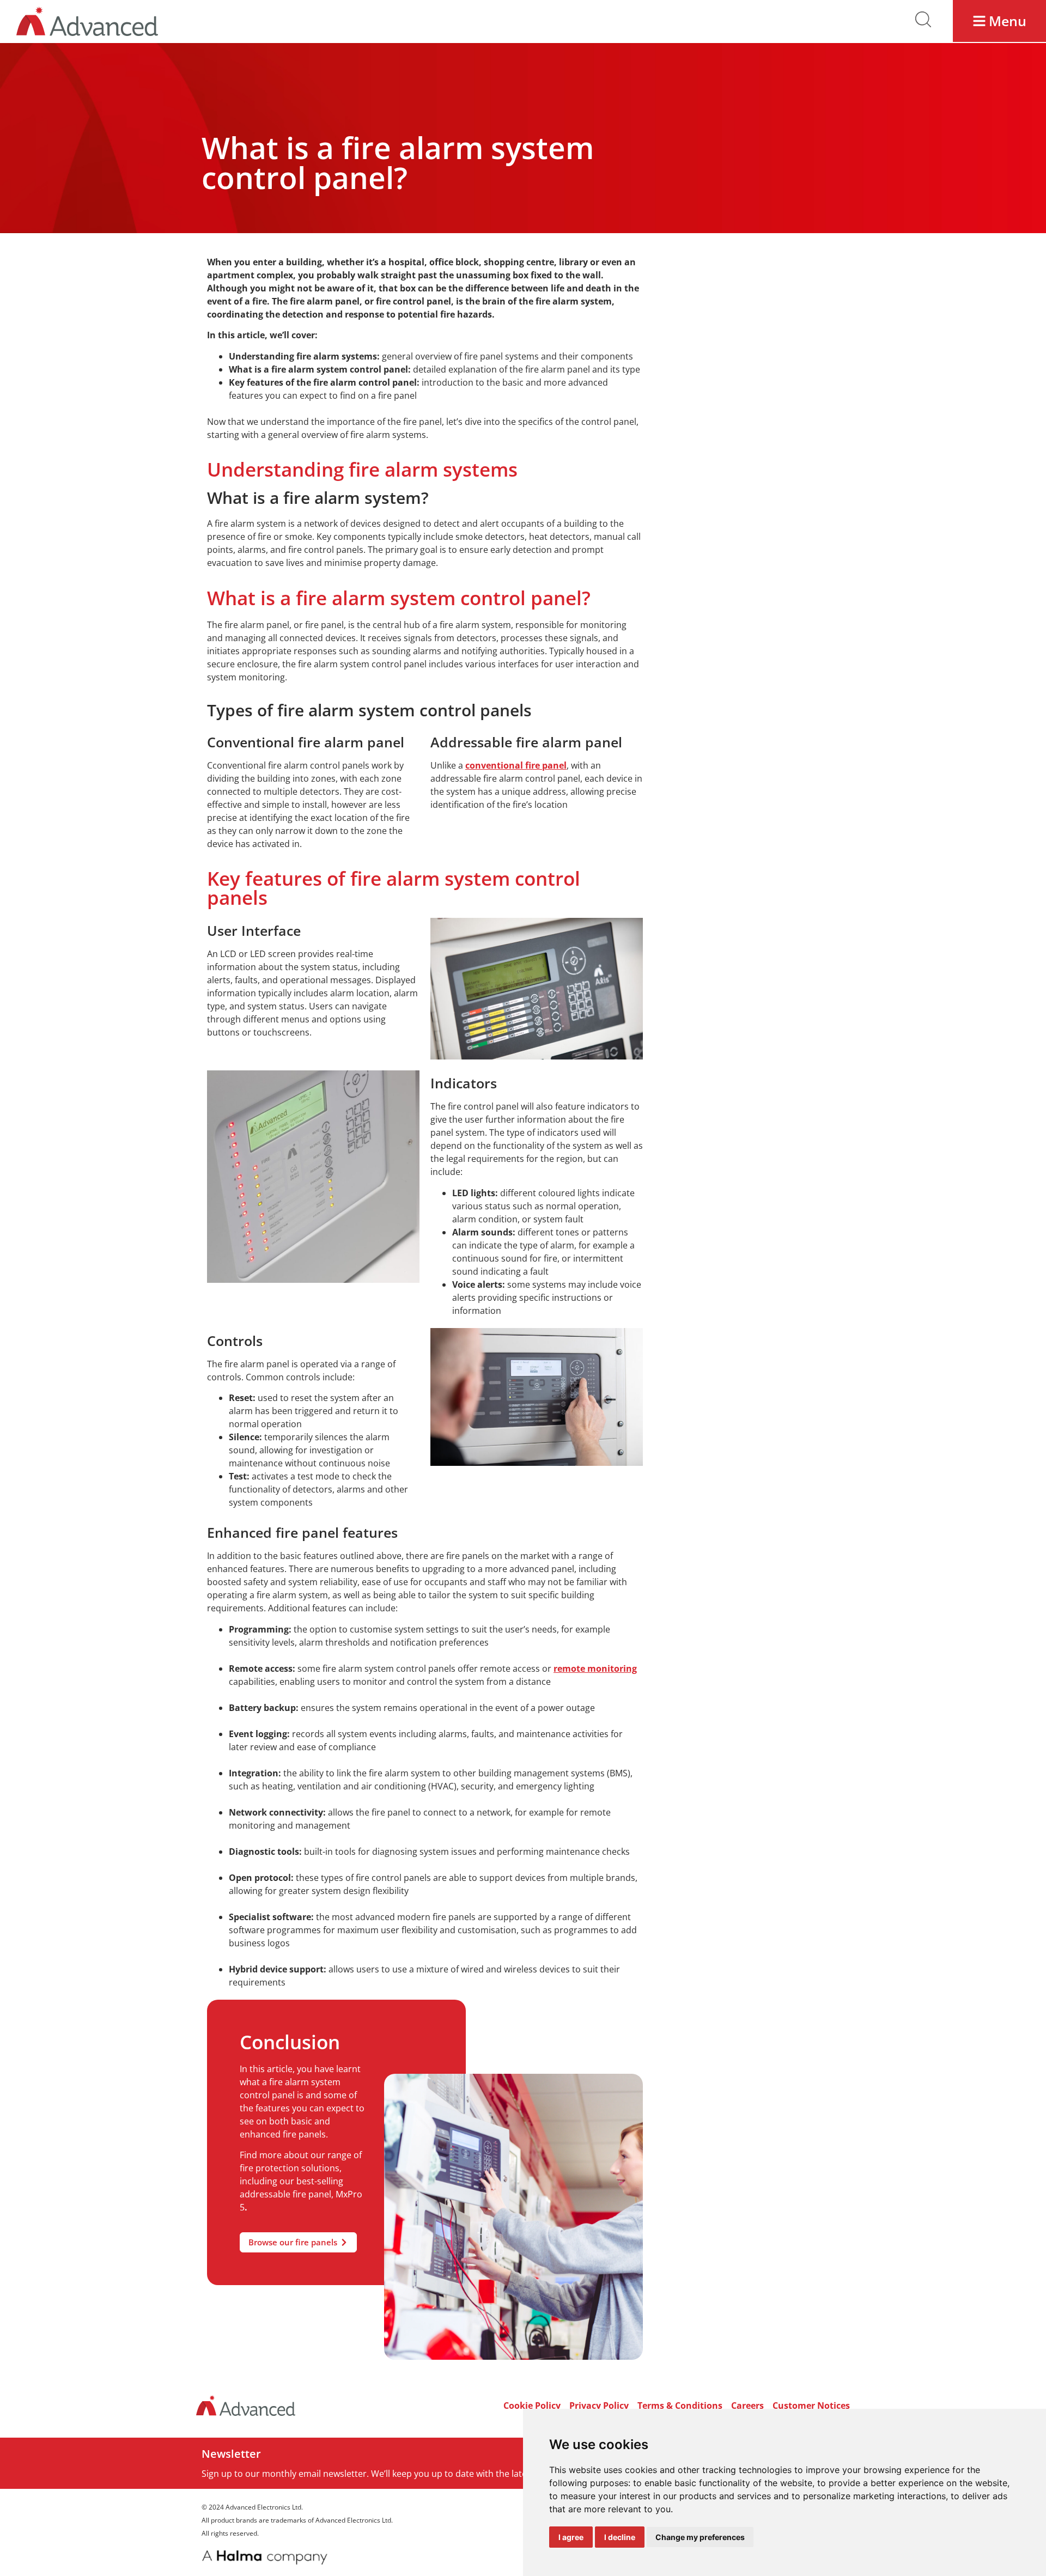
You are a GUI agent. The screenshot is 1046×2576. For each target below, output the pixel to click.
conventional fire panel (516, 765)
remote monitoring (595, 1668)
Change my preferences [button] (700, 2537)
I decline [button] (620, 2537)
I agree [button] (571, 2537)
